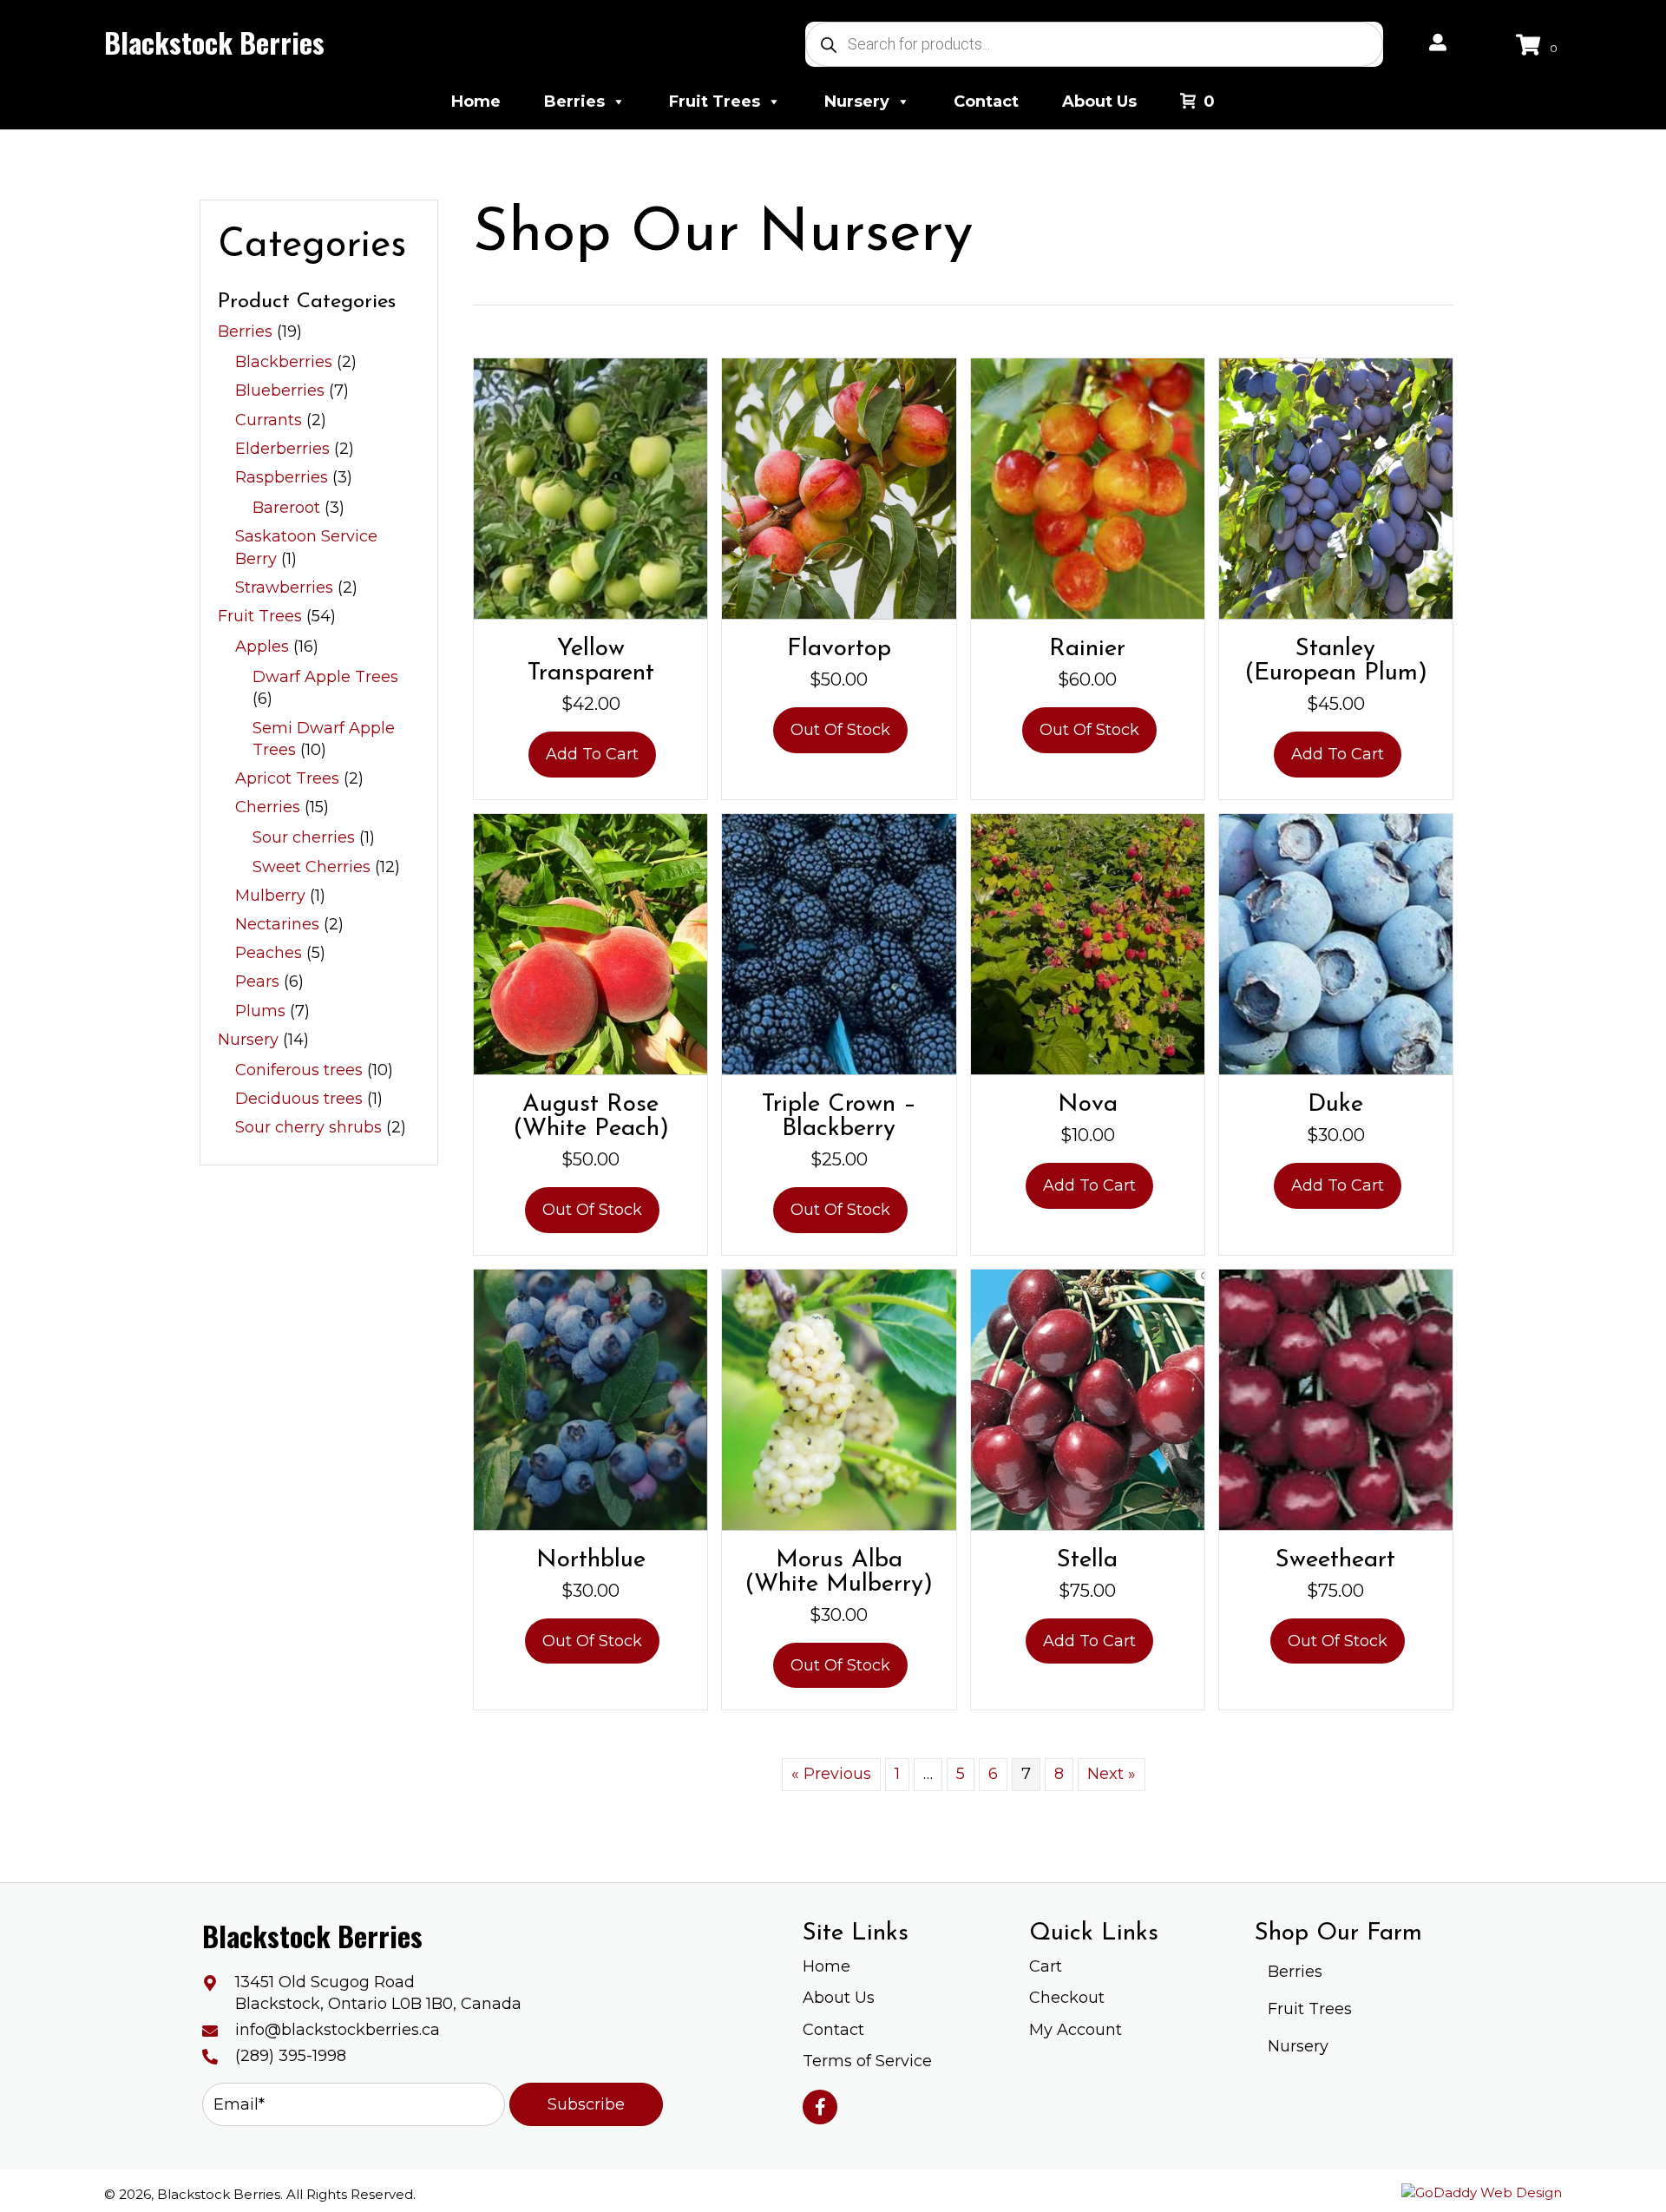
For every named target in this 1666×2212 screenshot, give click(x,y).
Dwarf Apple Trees (325, 677)
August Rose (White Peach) (591, 1117)
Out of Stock (840, 730)
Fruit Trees (715, 102)
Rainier (1087, 649)
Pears (257, 981)
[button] (586, 2104)
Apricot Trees (287, 778)
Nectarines (277, 924)
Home (476, 102)
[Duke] (1336, 943)
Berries (574, 102)
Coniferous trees (299, 1070)
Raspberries (282, 477)
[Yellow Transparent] (590, 488)
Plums (260, 1011)
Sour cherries (304, 837)
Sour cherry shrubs (308, 1127)
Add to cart (592, 754)
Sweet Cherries (312, 867)
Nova (1088, 1105)
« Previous (831, 1774)
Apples (262, 647)
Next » (1112, 1774)
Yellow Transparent (591, 661)
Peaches (269, 953)
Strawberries (284, 587)
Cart (1046, 1966)
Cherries (268, 807)
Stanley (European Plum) (1336, 661)
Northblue (591, 1560)
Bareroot (286, 508)
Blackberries (284, 362)
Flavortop (839, 649)
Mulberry (270, 896)
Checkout (1067, 1998)
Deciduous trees (299, 1099)
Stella (1087, 1560)
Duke (1335, 1105)
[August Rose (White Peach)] (590, 943)
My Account (1076, 2030)
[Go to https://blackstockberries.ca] (213, 43)
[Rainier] (1088, 488)
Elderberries (282, 449)
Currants (269, 420)
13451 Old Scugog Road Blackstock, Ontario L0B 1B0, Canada (378, 1993)
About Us (1099, 102)
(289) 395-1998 (291, 2056)
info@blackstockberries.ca (338, 2030)
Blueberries (280, 391)
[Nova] (1088, 943)
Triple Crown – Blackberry (839, 1117)
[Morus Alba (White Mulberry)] (839, 1398)
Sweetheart (1335, 1560)
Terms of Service (867, 2061)
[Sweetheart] (1336, 1398)
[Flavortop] (839, 488)
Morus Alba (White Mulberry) (839, 1572)
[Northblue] (590, 1398)
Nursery (857, 102)
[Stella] (1088, 1398)
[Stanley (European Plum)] (1336, 488)
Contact (986, 102)
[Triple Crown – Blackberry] (839, 943)
